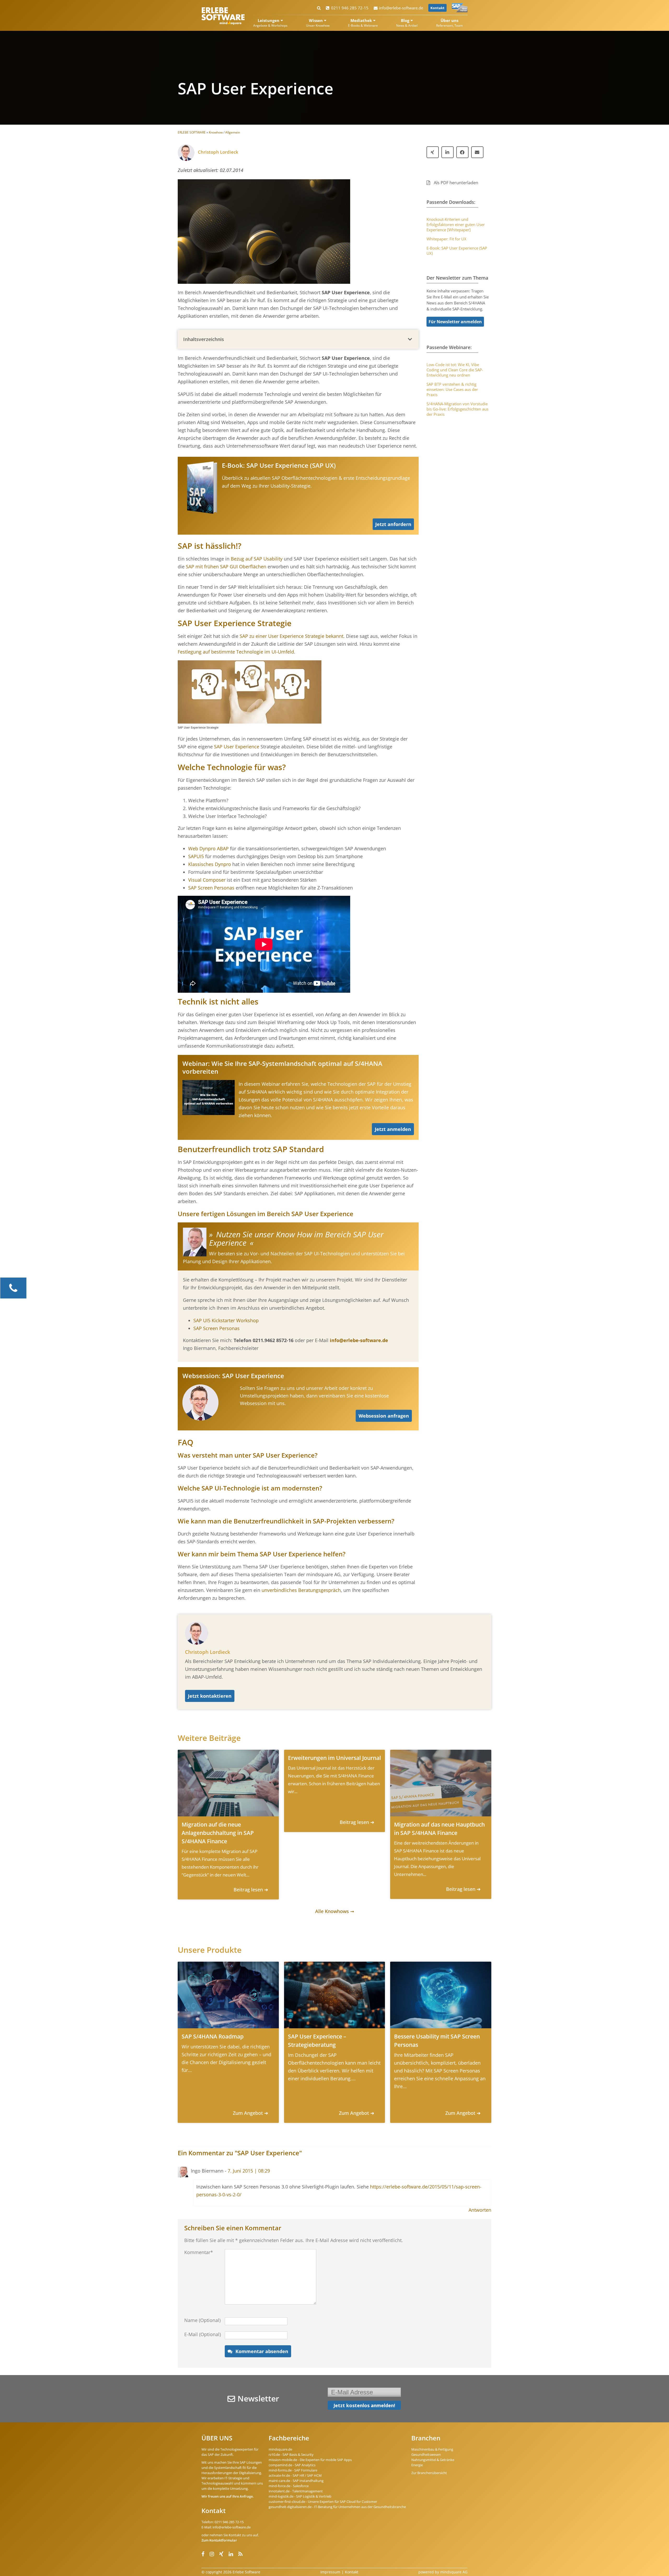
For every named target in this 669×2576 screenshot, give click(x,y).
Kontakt (437, 8)
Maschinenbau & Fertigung (432, 2449)
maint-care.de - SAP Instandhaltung (296, 2481)
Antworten (480, 2210)
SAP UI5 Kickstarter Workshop (226, 1320)
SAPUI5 (196, 856)
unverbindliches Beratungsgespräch (301, 1590)
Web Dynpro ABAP (208, 848)
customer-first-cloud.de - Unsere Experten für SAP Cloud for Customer (323, 2502)
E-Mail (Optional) (203, 2334)
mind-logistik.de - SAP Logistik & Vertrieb (300, 2496)
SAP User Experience (237, 747)
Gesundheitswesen (426, 2454)
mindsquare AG (454, 2572)
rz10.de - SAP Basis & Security (291, 2454)
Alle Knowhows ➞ (335, 1911)
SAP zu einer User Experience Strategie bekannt (292, 636)
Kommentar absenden (262, 2351)
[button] (298, 339)
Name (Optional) (202, 2320)
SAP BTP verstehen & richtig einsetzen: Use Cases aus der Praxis (452, 389)
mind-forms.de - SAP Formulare (293, 2470)
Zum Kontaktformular (219, 2540)
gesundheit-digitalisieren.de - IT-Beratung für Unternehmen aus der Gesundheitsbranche (337, 2507)
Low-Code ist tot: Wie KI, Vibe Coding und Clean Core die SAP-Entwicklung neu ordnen (455, 370)
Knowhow (216, 132)
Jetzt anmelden (393, 1129)
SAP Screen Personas (211, 888)
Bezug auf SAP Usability (257, 559)
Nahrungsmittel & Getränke (433, 2460)
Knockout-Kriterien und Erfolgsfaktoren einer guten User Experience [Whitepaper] (456, 224)
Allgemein (233, 132)
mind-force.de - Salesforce (289, 2486)
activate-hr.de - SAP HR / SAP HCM (295, 2475)
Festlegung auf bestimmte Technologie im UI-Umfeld (236, 652)
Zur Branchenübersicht (429, 2473)
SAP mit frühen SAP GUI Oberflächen (225, 567)
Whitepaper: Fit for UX (446, 239)
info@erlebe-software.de (401, 8)
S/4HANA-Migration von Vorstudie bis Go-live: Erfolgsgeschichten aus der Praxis (457, 409)
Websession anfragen (384, 1416)
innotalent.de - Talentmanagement (296, 2491)
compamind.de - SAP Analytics (292, 2465)
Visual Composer (207, 880)
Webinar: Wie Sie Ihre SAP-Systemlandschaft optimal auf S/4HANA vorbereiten (282, 1067)
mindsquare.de (280, 2449)
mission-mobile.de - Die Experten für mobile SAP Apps (310, 2460)
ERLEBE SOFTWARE (192, 132)
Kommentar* (199, 2252)
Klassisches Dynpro (210, 864)
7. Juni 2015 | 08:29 (249, 2171)
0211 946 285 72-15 (350, 8)
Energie (417, 2465)
